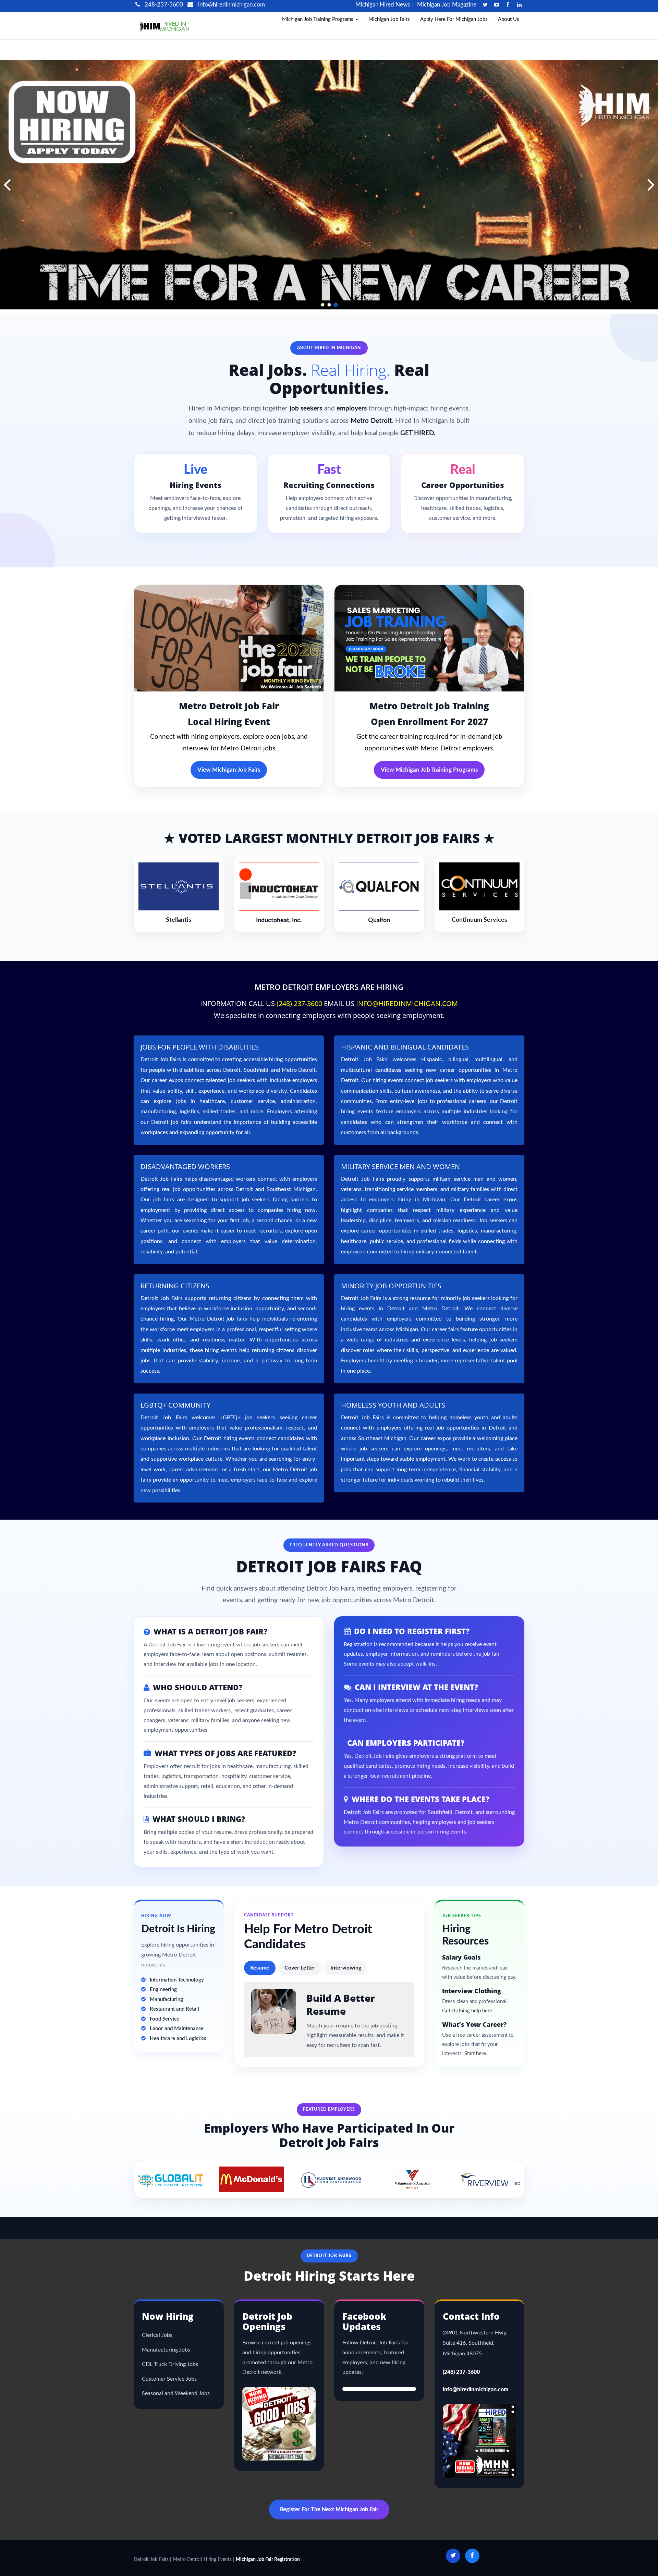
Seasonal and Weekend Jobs (176, 2393)
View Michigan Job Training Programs (429, 770)
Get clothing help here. (468, 2011)
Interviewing (346, 1968)
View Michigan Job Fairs (229, 770)
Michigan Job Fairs (389, 19)
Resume (260, 1968)
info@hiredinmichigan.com (231, 5)
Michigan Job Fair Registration (268, 2560)
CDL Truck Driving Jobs (170, 2364)
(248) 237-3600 (299, 1003)
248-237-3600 (163, 5)
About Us (509, 19)
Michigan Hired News (383, 5)
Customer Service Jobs (169, 2379)
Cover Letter (300, 1968)
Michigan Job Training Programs (318, 19)
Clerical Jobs (157, 2335)
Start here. (476, 2054)
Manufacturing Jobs (166, 2350)
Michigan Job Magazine (447, 5)
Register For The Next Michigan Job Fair (329, 2510)
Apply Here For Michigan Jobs (454, 19)
